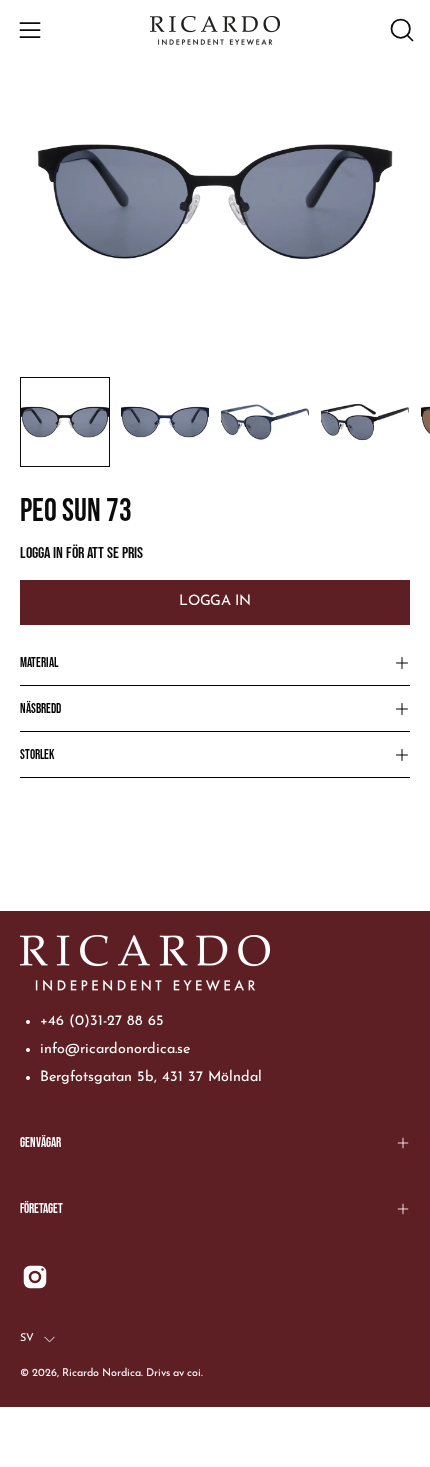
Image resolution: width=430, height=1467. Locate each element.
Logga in (214, 601)
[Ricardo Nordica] (215, 30)
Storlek (37, 755)
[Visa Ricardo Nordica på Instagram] (35, 1277)
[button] (400, 30)
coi (194, 1373)
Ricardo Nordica (101, 1373)
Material (39, 663)
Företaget (41, 1209)
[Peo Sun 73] (65, 422)
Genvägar (40, 1143)
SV (27, 1338)
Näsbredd (40, 709)
